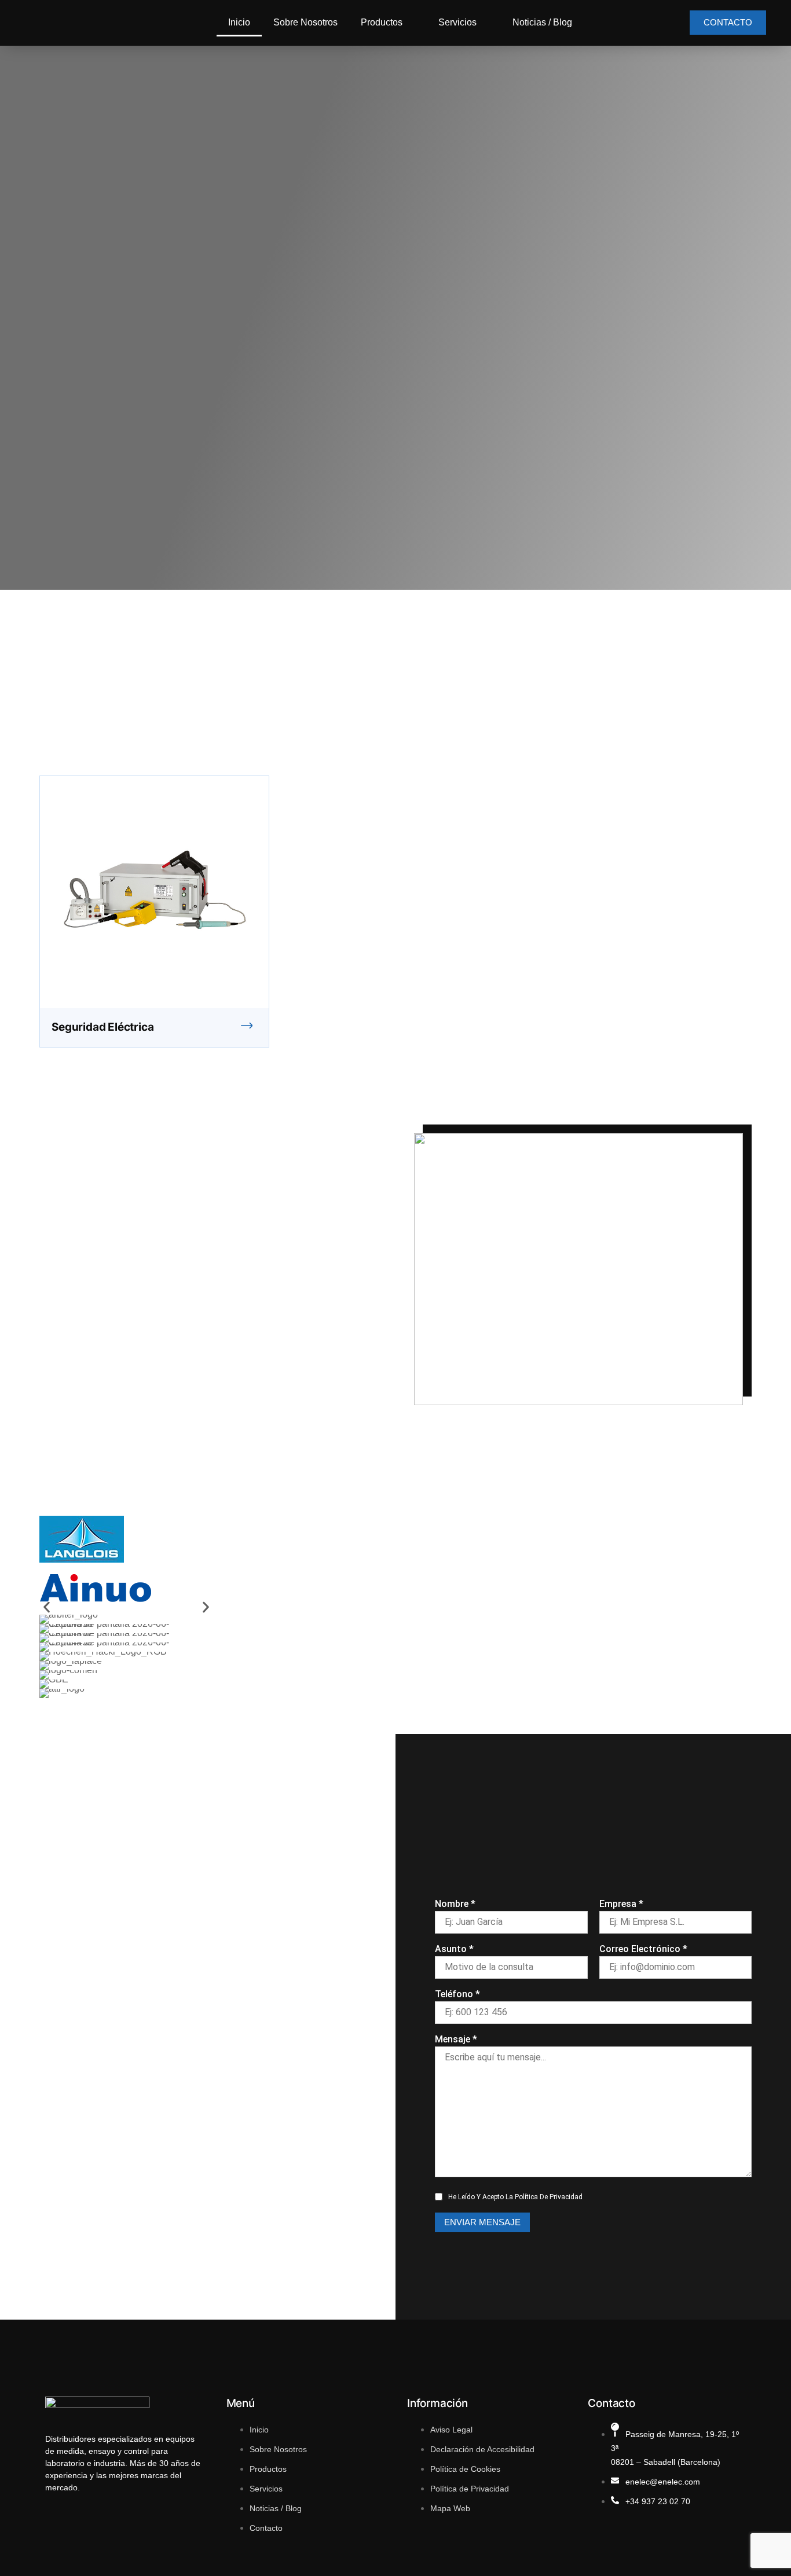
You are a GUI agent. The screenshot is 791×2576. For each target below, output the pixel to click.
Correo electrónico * (643, 1949)
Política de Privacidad (549, 2197)
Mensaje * (456, 2039)
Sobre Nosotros (305, 22)
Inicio (239, 22)
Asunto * (454, 1949)
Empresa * (621, 1904)
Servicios (457, 22)
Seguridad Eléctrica (102, 1027)
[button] (47, 1607)
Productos (382, 22)
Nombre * (455, 1904)
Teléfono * (457, 1994)
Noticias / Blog (542, 22)
